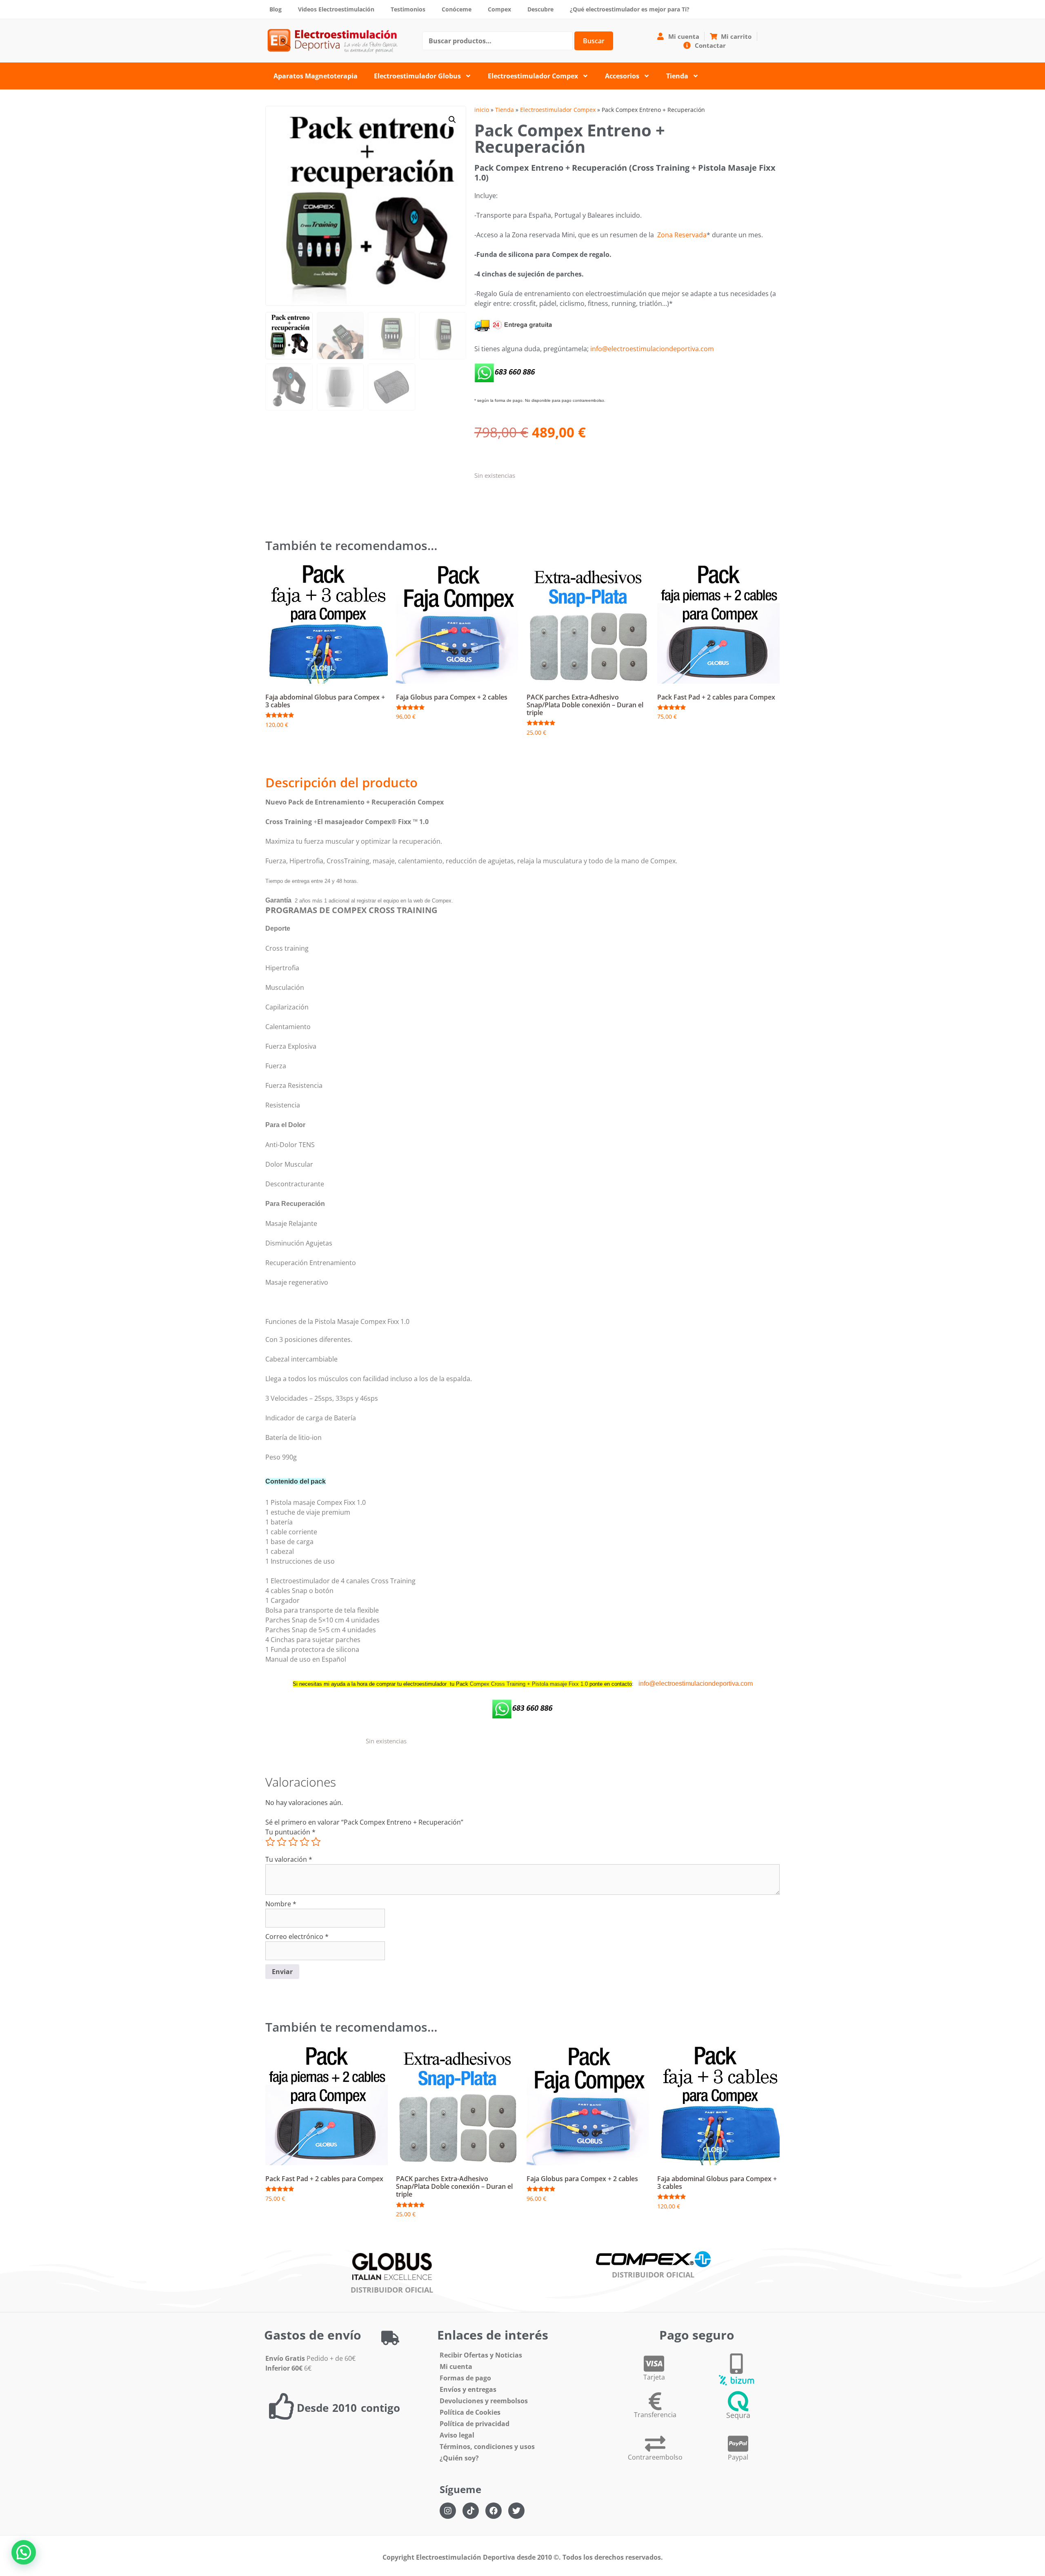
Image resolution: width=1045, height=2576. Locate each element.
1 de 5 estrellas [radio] (270, 1842)
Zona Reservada (682, 235)
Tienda (677, 76)
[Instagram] (448, 2511)
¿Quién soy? (459, 2458)
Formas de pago (465, 2378)
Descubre (540, 9)
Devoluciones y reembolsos (484, 2401)
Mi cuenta (456, 2367)
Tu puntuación (290, 1832)
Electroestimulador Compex (533, 76)
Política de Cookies (470, 2412)
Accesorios (622, 76)
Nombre (281, 1904)
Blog (276, 9)
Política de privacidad (475, 2424)
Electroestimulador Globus (417, 76)
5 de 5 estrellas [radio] (316, 1842)
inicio (482, 110)
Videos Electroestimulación (336, 9)
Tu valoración (289, 1859)
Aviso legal (457, 2435)
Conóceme (457, 9)
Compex (499, 9)
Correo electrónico (297, 1936)
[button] (452, 120)
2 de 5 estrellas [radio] (282, 1842)
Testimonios (408, 9)
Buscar (594, 41)
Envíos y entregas (468, 2389)
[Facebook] (494, 2511)
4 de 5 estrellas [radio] (305, 1842)
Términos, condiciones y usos (487, 2447)
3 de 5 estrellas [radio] (293, 1842)
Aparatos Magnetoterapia (316, 76)
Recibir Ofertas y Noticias (481, 2355)
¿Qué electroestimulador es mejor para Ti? (630, 9)
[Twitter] (516, 2511)
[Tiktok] (471, 2511)
